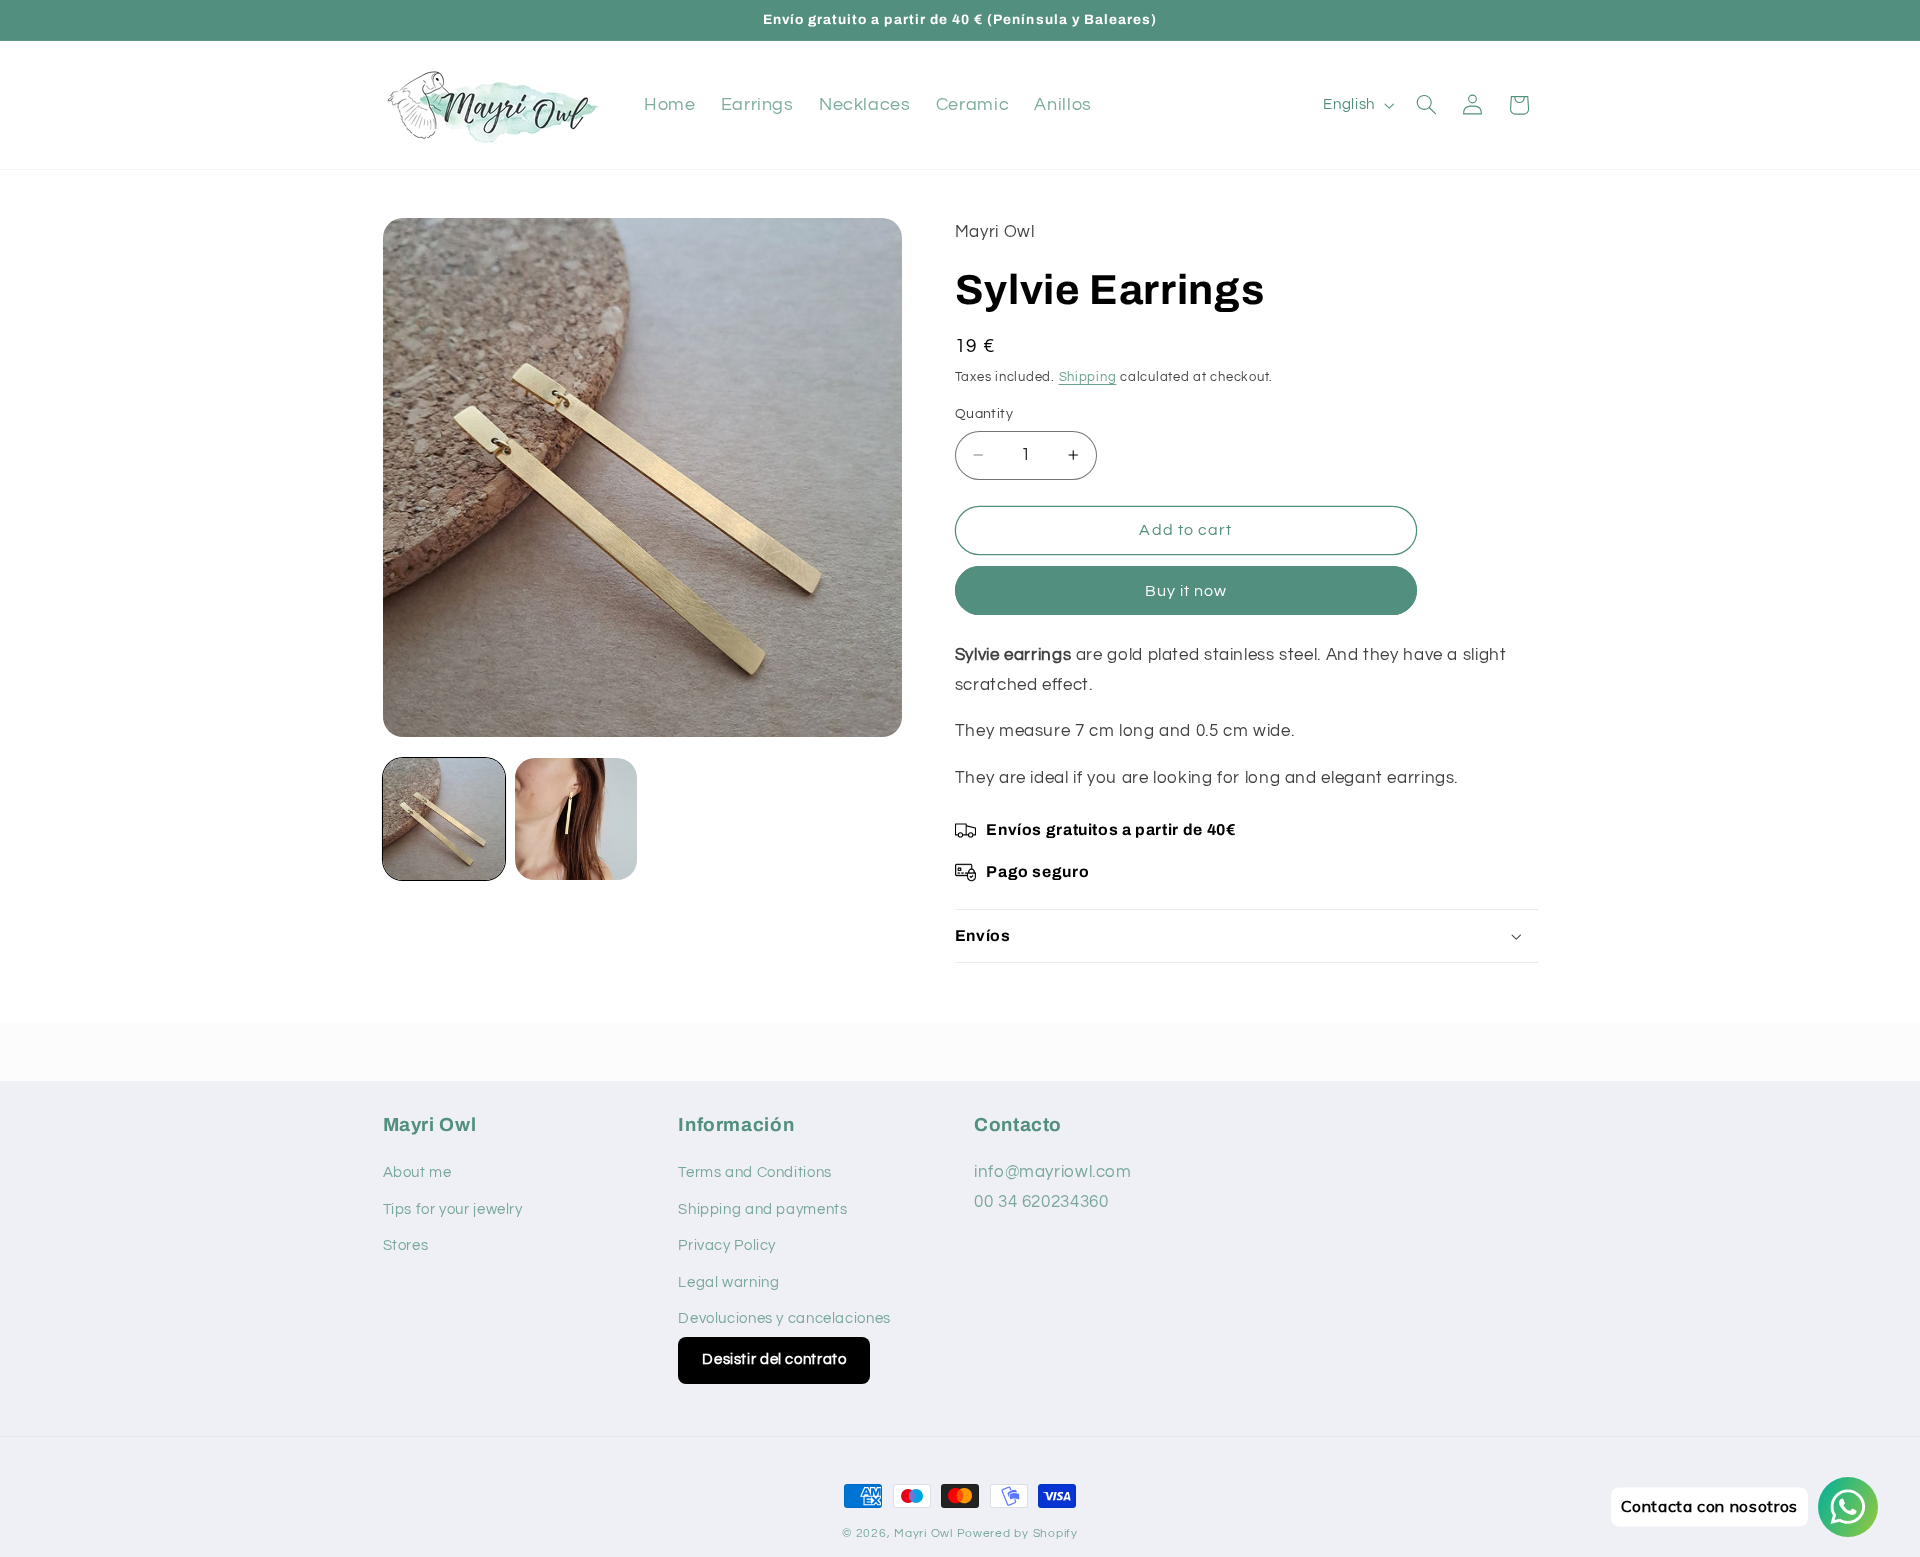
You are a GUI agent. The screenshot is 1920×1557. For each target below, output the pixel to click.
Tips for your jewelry (453, 1209)
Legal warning (728, 1282)
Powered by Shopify (1017, 1533)
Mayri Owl (923, 1533)
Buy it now (1186, 591)
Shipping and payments (762, 1209)
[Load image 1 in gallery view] (444, 819)
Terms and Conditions (755, 1172)
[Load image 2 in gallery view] (576, 819)
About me (417, 1172)
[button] (1426, 105)
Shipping (1088, 377)
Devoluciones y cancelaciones (784, 1318)
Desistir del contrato (774, 1359)
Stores (406, 1245)
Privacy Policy (727, 1245)
